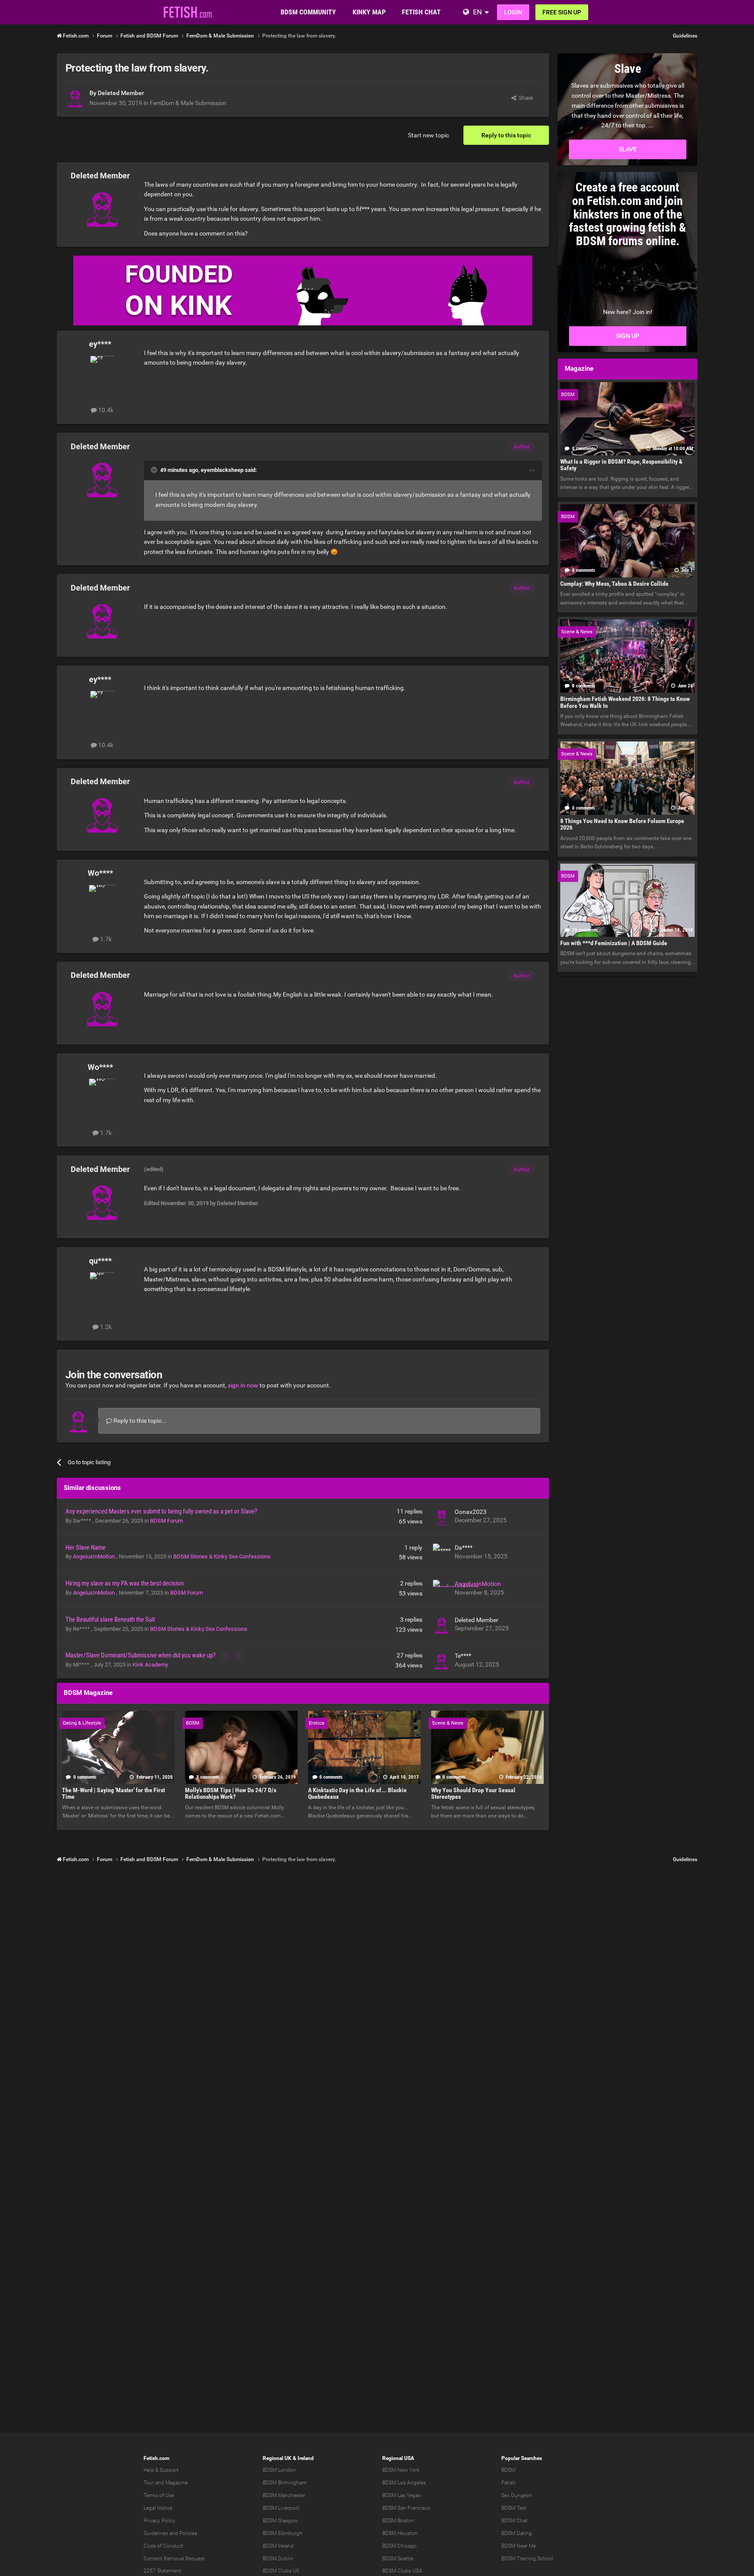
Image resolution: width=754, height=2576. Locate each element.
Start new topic (428, 135)
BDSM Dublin (278, 2559)
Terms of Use (159, 2495)
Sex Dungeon (517, 2495)
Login (513, 12)
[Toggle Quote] (155, 470)
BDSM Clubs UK (281, 2571)
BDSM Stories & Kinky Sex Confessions (222, 1556)
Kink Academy (150, 1665)
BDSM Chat (514, 2521)
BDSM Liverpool (281, 2508)
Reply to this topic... (139, 1421)
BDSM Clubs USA (402, 2571)
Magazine (177, 2483)
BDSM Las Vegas (401, 2495)
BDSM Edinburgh (283, 2533)
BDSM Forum (166, 1521)
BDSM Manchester (284, 2495)
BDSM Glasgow (280, 2521)
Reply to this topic (506, 135)
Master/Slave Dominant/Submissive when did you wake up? (141, 1655)
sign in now (243, 1385)
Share (525, 98)
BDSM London (279, 2470)
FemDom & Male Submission (188, 103)
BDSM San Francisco (406, 2508)
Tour (149, 2483)
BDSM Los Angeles (404, 2483)
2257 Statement (162, 2571)
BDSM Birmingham (285, 2483)
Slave (628, 149)
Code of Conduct (163, 2546)
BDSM (508, 2470)
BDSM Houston (400, 2533)
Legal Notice (158, 2508)
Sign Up (628, 336)
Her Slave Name (86, 1548)
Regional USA (398, 2458)
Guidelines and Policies (170, 2533)
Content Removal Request (174, 2559)
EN (477, 12)
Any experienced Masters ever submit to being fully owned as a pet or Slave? (161, 1511)
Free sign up (562, 12)
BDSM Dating (517, 2533)
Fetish (509, 2483)
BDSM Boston (398, 2521)
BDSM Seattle (398, 2559)
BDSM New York (401, 2470)
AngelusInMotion (94, 1556)
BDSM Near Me (519, 2546)
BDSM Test (514, 2508)
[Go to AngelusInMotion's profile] (442, 1589)
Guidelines (685, 36)
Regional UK (277, 2458)
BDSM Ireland (278, 2546)
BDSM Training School (527, 2559)
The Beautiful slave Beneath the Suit (110, 1619)
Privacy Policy (159, 2521)
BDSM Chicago (399, 2546)
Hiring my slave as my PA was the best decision (125, 1583)
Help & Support (161, 2470)
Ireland (306, 2458)
